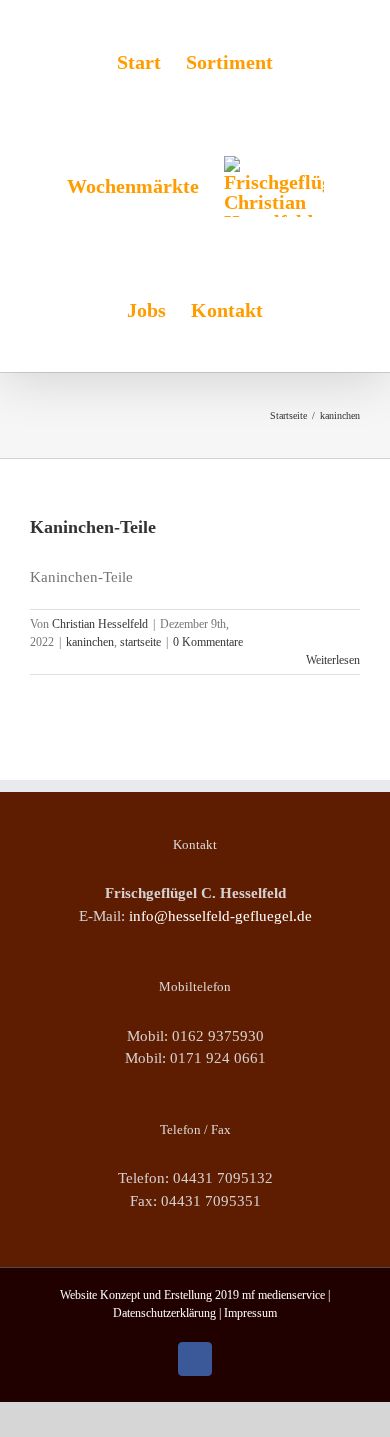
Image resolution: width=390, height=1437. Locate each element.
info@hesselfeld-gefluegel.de (220, 916)
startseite (140, 642)
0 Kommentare (208, 642)
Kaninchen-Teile (93, 527)
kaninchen (90, 642)
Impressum (250, 1313)
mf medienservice (283, 1295)
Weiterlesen (333, 660)
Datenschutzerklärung (164, 1313)
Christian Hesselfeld (100, 624)
